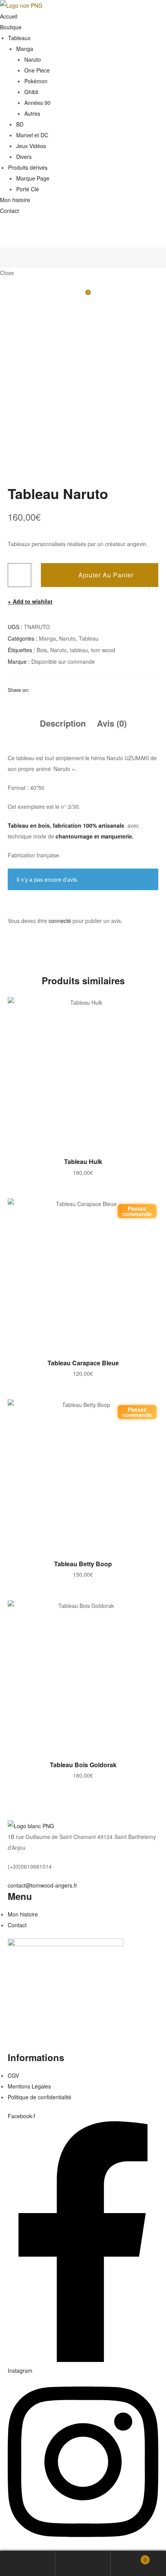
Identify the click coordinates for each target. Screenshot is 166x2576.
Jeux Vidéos (31, 146)
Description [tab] (63, 723)
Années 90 (37, 103)
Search (83, 2563)
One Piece (37, 70)
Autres (32, 113)
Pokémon (36, 81)
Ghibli (31, 92)
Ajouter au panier (106, 575)
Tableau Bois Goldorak (83, 1765)
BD (20, 124)
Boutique (11, 27)
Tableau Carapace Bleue (83, 1363)
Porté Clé (28, 189)
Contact (9, 211)
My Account (28, 2563)
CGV (13, 2075)
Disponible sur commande (63, 661)
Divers (24, 157)
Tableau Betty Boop (83, 1564)
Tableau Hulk (83, 1161)
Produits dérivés (28, 167)
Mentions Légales (29, 2086)
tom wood (103, 650)
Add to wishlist (33, 601)
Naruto (33, 59)
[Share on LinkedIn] (55, 690)
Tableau (89, 638)
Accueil (9, 16)
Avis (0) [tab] (112, 723)
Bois (42, 650)
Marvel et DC (32, 135)
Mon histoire (15, 200)
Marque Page (33, 178)
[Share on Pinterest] (85, 690)
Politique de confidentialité (40, 2097)
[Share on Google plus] (75, 690)
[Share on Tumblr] (65, 690)
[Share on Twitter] (45, 690)
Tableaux (19, 38)
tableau (79, 650)
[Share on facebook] (35, 690)
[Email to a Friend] (95, 690)
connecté (60, 921)
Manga (25, 49)
